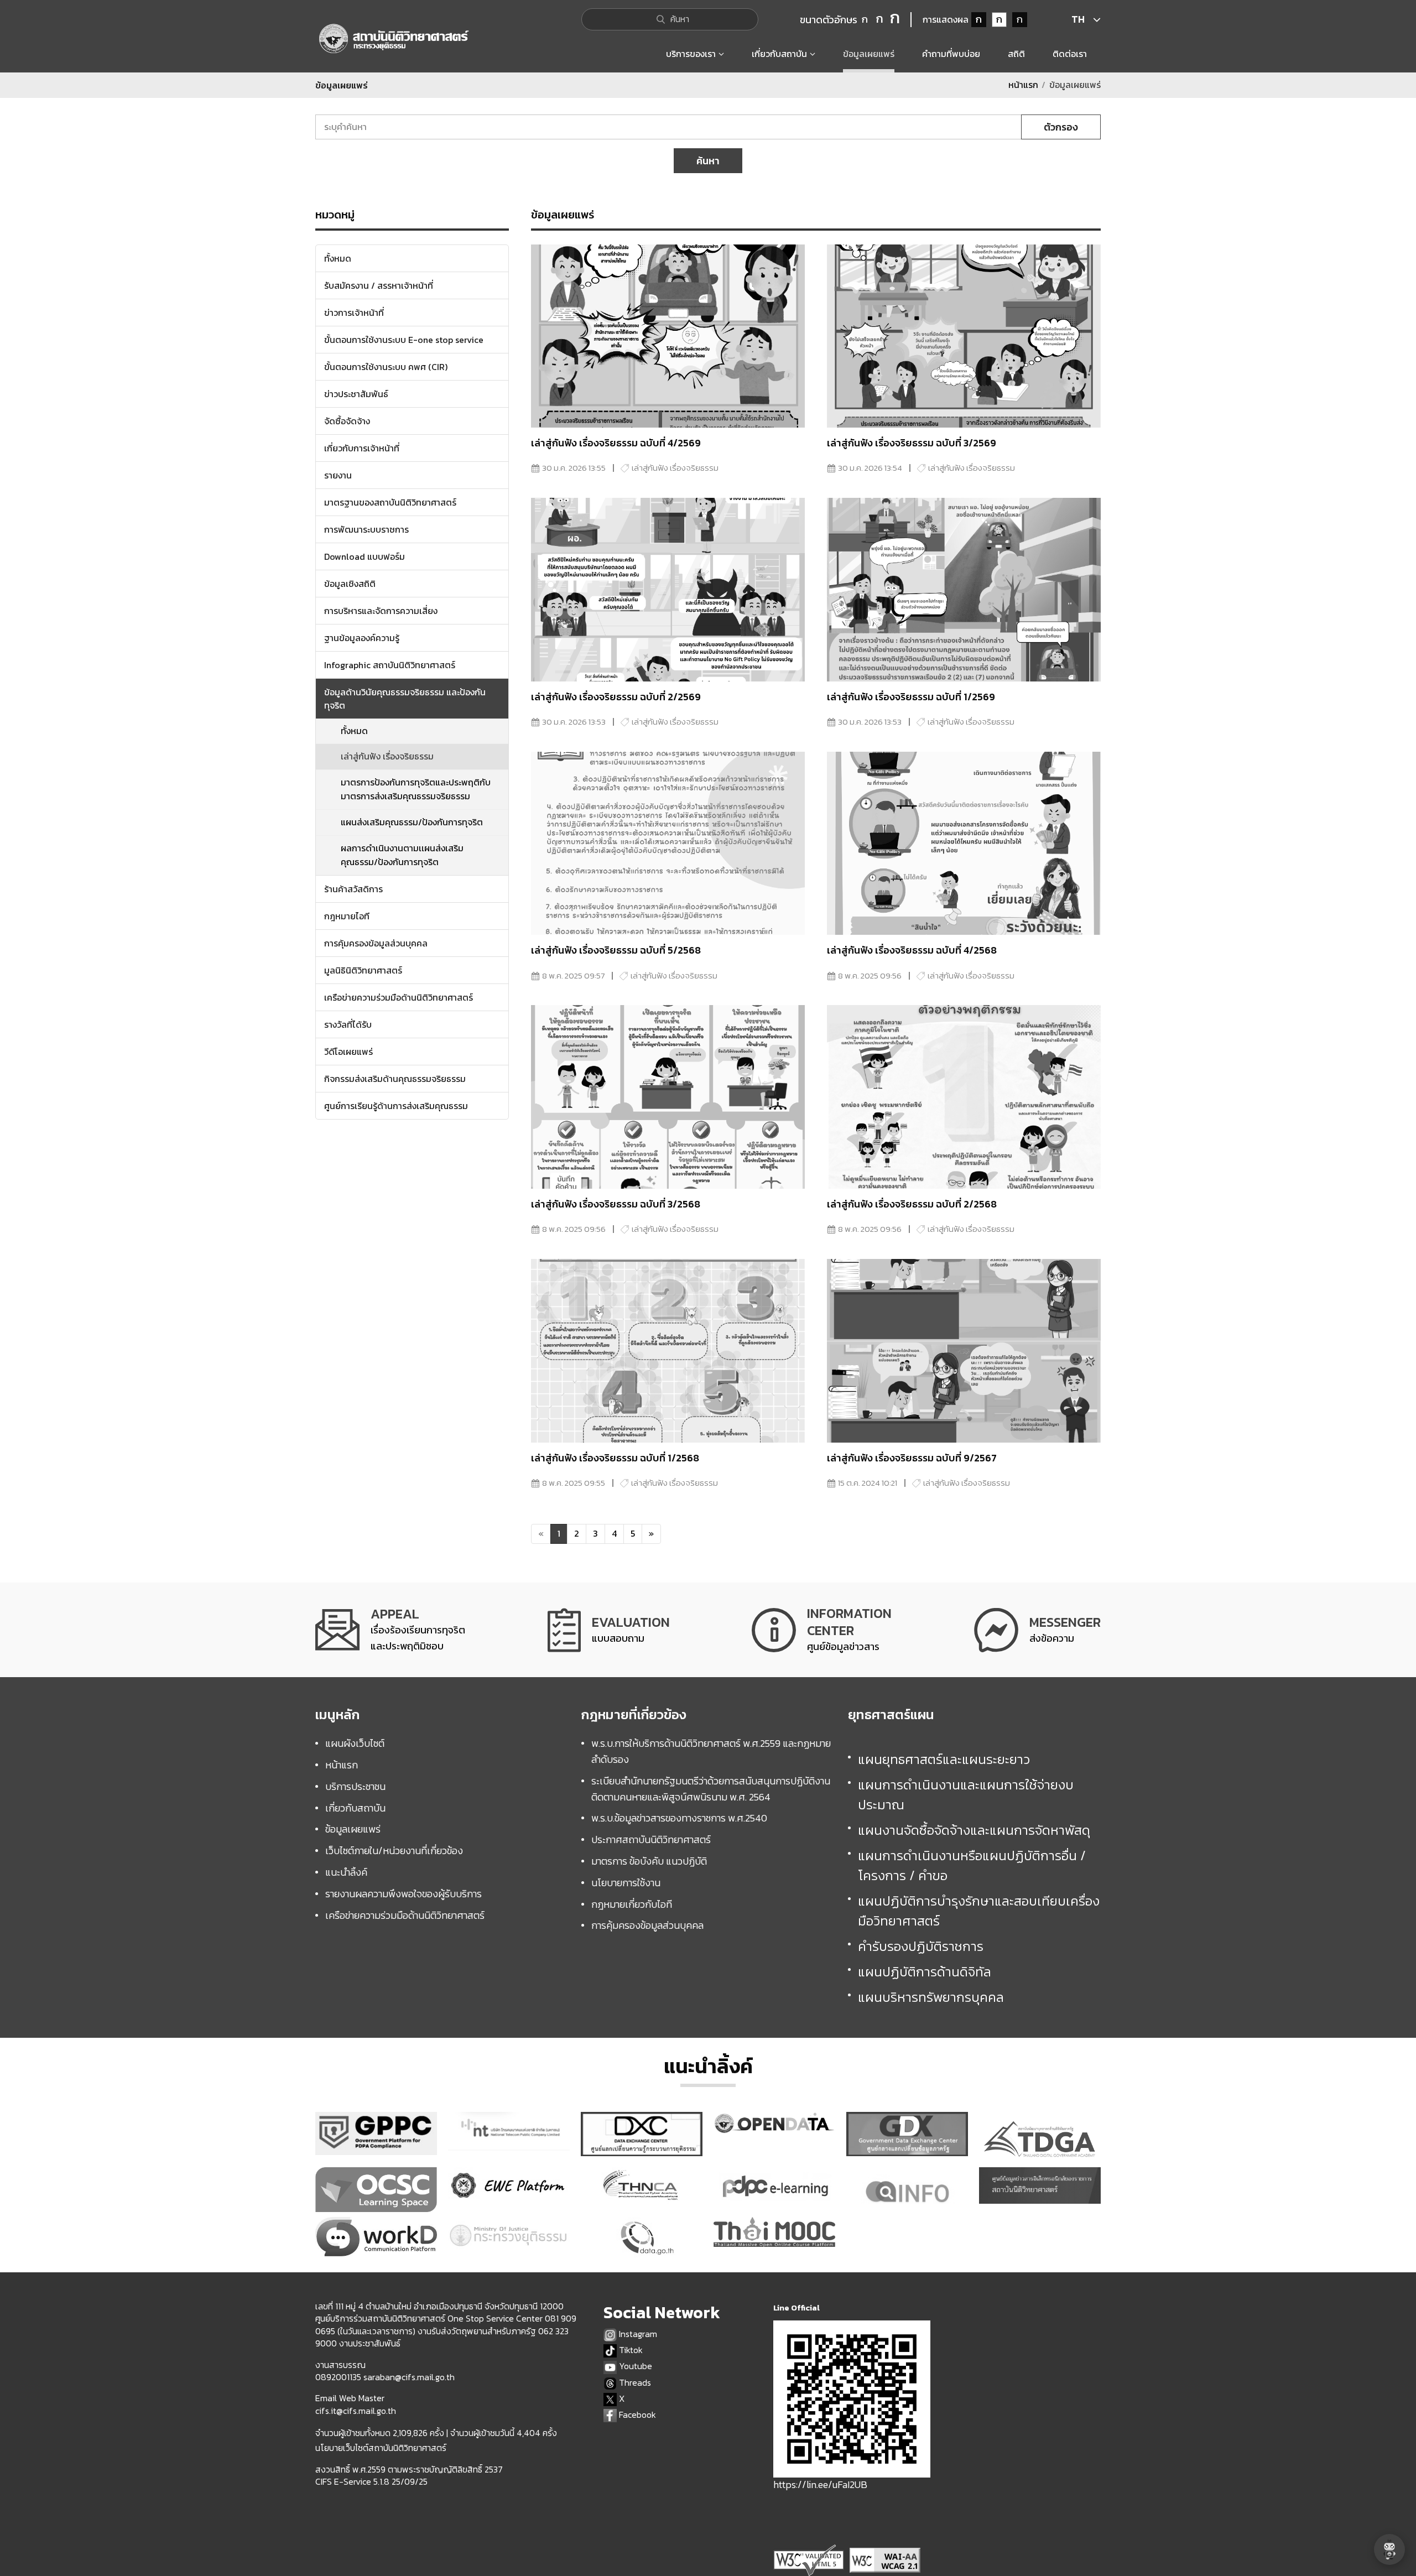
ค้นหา (708, 161)
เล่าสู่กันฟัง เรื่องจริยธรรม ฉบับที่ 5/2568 (616, 950)
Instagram (637, 2334)
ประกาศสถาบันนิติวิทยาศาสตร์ (651, 1839)
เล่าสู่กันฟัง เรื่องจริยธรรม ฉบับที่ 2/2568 (912, 1204)
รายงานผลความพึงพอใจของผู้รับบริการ (404, 1894)
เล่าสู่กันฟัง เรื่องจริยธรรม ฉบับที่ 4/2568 (912, 950)
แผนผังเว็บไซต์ (355, 1743)
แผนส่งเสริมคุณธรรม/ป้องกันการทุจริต (412, 822)
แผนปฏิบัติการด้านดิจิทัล (925, 1972)
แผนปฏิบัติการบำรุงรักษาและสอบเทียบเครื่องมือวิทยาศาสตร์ (979, 1911)
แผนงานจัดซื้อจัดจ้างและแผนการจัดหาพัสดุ (974, 1830)
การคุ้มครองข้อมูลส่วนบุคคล (647, 1925)
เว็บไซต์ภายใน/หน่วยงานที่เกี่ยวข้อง (394, 1851)
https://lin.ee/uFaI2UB (820, 2484)
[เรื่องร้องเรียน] (390, 1630)
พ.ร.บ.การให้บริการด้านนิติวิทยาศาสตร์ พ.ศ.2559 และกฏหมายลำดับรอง (711, 1751)
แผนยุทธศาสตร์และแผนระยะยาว (944, 1759)
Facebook (636, 2415)
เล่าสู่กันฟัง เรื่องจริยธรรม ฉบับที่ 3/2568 (616, 1204)
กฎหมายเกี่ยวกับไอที (632, 1904)
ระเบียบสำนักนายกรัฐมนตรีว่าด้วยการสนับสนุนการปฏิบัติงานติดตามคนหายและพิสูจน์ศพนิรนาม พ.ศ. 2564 (711, 1789)
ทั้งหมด (354, 731)
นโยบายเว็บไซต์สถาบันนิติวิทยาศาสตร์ (381, 2448)
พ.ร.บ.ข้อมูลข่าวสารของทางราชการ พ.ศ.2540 (679, 1818)
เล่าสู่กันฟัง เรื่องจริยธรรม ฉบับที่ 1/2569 (911, 697)
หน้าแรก (1023, 85)
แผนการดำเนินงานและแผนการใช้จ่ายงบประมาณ (966, 1795)
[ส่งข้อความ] (1037, 1630)
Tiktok (630, 2350)
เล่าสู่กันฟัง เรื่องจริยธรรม (387, 756)
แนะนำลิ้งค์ (346, 1872)
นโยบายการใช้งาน (626, 1883)
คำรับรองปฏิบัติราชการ (921, 1946)
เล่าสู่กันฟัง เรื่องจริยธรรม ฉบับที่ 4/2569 (616, 443)
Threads (634, 2383)
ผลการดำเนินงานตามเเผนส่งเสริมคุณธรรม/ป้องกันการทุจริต (402, 855)
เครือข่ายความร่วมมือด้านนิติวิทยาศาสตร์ (405, 1915)
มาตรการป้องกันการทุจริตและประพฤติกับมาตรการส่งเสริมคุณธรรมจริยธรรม (416, 789)
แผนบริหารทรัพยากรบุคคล (931, 1997)
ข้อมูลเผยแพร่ (353, 1829)
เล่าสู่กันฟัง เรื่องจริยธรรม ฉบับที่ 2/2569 (616, 697)
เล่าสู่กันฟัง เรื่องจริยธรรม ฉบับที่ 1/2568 (615, 1458)
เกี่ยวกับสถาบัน (355, 1808)
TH (1078, 19)
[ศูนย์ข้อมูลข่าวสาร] (822, 1630)
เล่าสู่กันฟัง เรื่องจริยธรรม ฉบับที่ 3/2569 (912, 443)
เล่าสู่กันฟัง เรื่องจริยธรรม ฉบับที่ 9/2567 (912, 1458)
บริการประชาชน (355, 1786)
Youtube (634, 2366)
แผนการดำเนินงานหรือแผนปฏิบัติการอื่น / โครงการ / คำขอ (972, 1865)
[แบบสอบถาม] (609, 1630)
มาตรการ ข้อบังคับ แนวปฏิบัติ (649, 1861)
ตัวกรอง (1061, 127)
